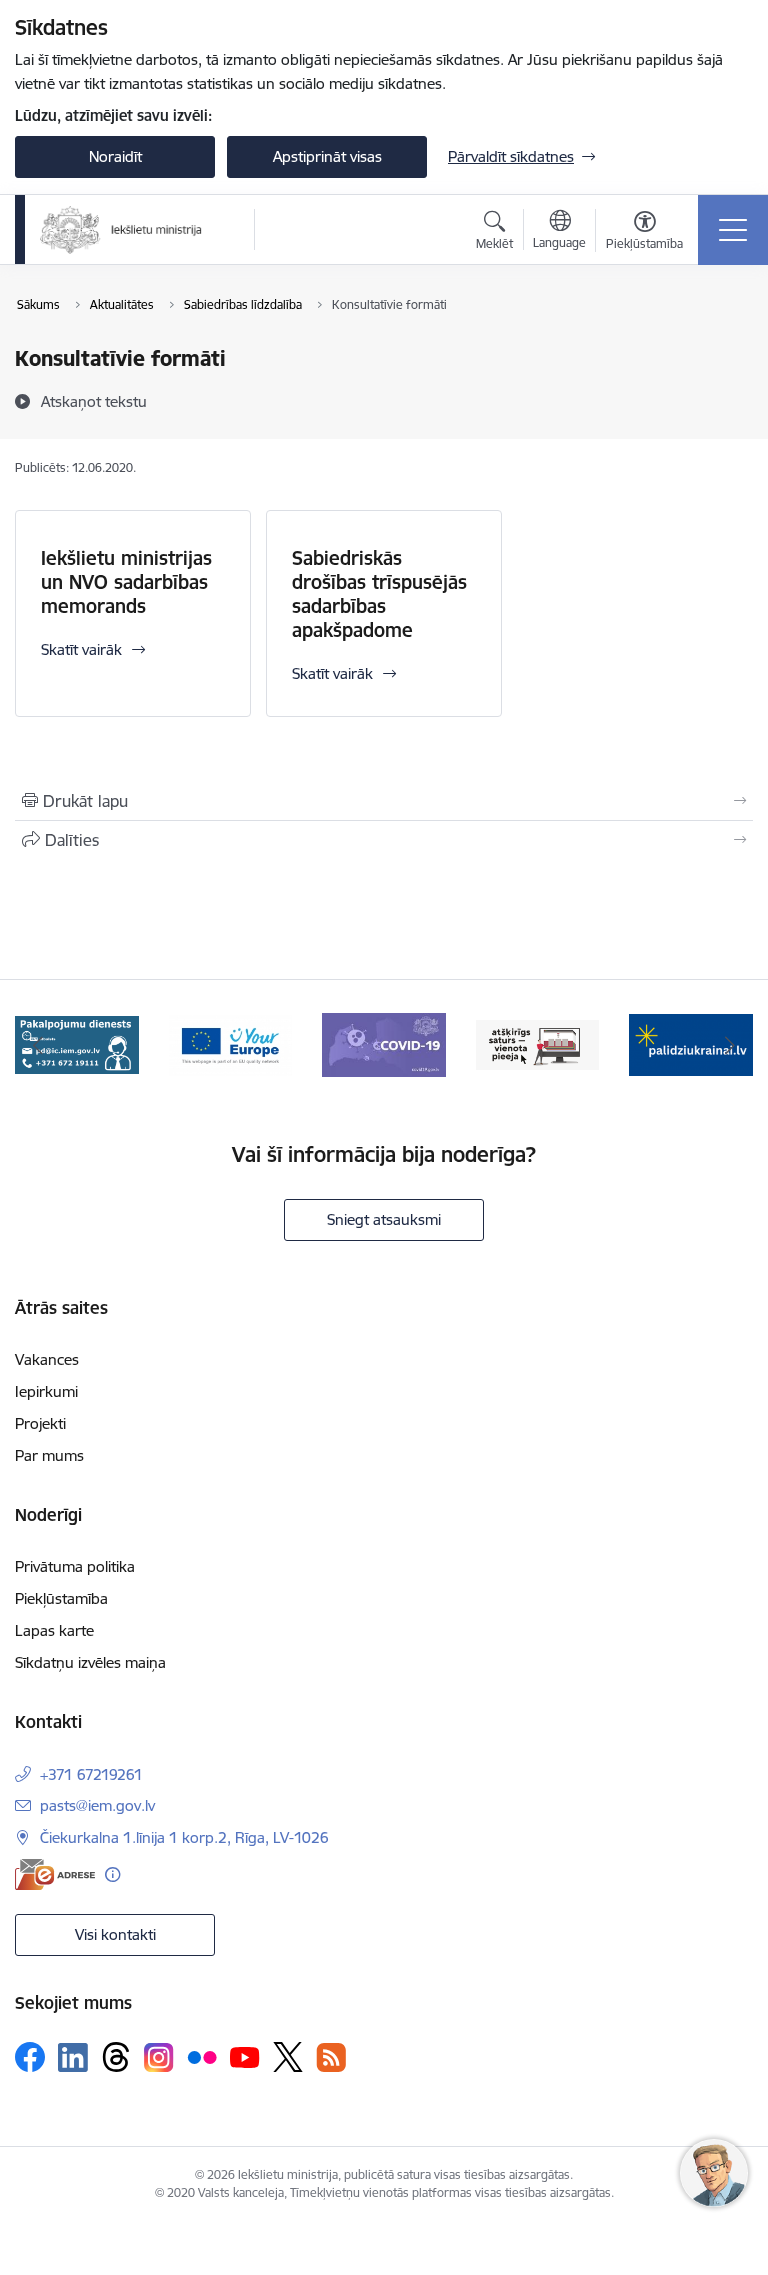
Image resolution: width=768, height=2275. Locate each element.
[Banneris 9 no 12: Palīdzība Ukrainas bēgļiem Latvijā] (538, 1043)
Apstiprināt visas (327, 156)
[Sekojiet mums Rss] (331, 2057)
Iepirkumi (46, 1391)
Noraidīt (115, 156)
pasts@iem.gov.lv (97, 1805)
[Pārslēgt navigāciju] (733, 230)
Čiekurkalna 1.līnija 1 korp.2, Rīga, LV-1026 (184, 1837)
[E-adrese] (55, 1874)
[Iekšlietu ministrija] (121, 230)
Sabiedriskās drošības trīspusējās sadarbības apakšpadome (379, 594)
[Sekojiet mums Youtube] (245, 2056)
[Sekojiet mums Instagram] (159, 2057)
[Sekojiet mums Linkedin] (73, 2058)
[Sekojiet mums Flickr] (202, 2056)
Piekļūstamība (61, 1598)
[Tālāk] (729, 1045)
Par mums (49, 1455)
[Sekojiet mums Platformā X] (288, 2057)
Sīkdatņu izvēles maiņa (90, 1662)
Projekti (40, 1423)
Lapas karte (54, 1630)
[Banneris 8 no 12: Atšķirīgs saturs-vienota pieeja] (384, 1043)
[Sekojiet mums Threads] (116, 2057)
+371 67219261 (91, 1774)
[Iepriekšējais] (38, 1045)
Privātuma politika (75, 1566)
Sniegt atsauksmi (384, 1219)
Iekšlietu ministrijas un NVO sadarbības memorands (126, 582)
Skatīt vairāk (81, 649)
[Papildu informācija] (112, 1874)
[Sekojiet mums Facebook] (30, 2057)
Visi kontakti (115, 1934)
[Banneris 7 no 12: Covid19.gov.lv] (231, 1043)
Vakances (47, 1359)
